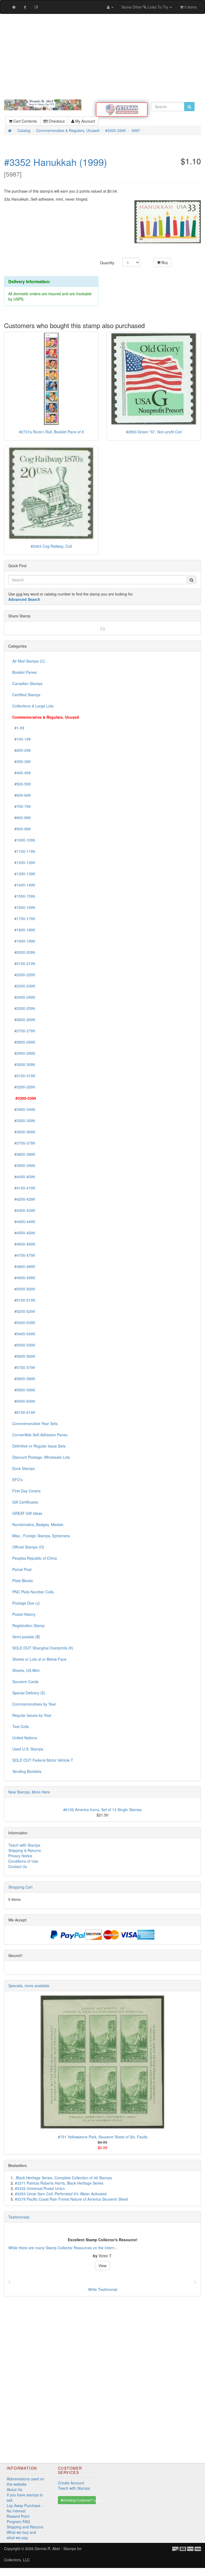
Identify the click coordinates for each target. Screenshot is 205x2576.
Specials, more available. (29, 1986)
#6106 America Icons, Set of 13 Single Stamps (102, 1810)
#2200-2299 (24, 975)
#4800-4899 (24, 1266)
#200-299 (21, 750)
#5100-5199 (24, 1300)
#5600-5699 (24, 1356)
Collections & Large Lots (33, 706)
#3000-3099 (24, 1064)
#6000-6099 (24, 1401)
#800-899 (21, 818)
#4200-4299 (24, 1199)
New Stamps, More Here (29, 1792)
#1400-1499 (24, 885)
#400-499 (21, 773)
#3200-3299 (24, 1087)
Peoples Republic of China (35, 1558)
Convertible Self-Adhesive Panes (40, 1435)
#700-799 (21, 806)
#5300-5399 (24, 1322)
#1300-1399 (24, 874)
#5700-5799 (24, 1367)
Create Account (71, 2483)
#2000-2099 (24, 952)
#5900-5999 (24, 1390)
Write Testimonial (103, 2289)
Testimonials (19, 2217)
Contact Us (18, 1866)
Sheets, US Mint (26, 1670)
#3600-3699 (24, 1132)
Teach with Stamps (24, 1845)
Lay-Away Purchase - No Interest (25, 2508)
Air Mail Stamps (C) (29, 661)
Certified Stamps (26, 695)
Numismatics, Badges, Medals (38, 1524)
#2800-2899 (24, 1042)
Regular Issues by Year (32, 1715)
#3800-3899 (24, 1154)
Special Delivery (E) (29, 1693)
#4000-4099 (24, 1177)
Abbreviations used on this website (25, 2481)
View (102, 2266)
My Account (85, 121)
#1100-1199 (24, 851)
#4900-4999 (24, 1278)
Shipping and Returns (25, 2527)
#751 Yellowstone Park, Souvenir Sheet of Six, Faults (103, 2137)
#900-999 (21, 829)
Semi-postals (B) (26, 1637)
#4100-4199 (24, 1188)
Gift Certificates (25, 1502)
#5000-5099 (24, 1289)
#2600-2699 (24, 1019)
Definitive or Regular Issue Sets (39, 1446)
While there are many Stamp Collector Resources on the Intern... (63, 2248)
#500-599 (21, 784)
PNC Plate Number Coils (33, 1592)
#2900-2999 (24, 1053)
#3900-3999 (24, 1165)
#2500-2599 (24, 1008)
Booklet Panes (24, 672)
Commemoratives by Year (34, 1704)
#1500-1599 (24, 896)
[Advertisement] (102, 57)
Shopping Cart (20, 1887)
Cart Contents (25, 121)
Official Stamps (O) (28, 1547)
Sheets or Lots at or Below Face (39, 1659)
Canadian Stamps (27, 683)
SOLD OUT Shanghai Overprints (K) (43, 1648)
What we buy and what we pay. (21, 2535)
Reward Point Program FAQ (18, 2519)
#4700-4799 (24, 1255)
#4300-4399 (24, 1210)
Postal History (24, 1614)
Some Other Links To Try (145, 7)
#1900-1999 (24, 941)
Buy (164, 262)
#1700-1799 (24, 919)
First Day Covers (26, 1491)
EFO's (17, 1480)
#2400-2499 (24, 997)
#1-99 (18, 728)
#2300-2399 (24, 986)
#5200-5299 (24, 1311)
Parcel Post (22, 1569)
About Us (14, 2489)
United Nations (25, 1738)
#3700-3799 (24, 1143)
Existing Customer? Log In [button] (80, 2500)
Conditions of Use (23, 1861)
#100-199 (21, 739)
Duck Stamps (23, 1468)
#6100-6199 (24, 1412)
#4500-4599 (24, 1233)
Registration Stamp (28, 1625)
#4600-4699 (24, 1244)
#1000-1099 (24, 840)
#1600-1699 (24, 907)
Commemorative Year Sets (35, 1423)
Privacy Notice (20, 1856)
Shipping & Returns (25, 1850)
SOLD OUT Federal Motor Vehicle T (43, 1760)
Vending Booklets (27, 1771)
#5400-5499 (24, 1334)
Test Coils (21, 1726)
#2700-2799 (24, 1031)
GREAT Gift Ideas (27, 1513)
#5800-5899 (24, 1379)
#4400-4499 (24, 1221)
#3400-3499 (24, 1109)
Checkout (56, 121)
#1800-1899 (24, 930)
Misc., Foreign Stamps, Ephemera (41, 1536)
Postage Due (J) (26, 1603)
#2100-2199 (24, 963)
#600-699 (21, 795)
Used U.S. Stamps (28, 1749)
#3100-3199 (24, 1076)
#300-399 (21, 761)
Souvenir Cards (25, 1682)
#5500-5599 (24, 1345)
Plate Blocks (23, 1581)
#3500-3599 (24, 1120)
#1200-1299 (24, 862)
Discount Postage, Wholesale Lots (41, 1457)
